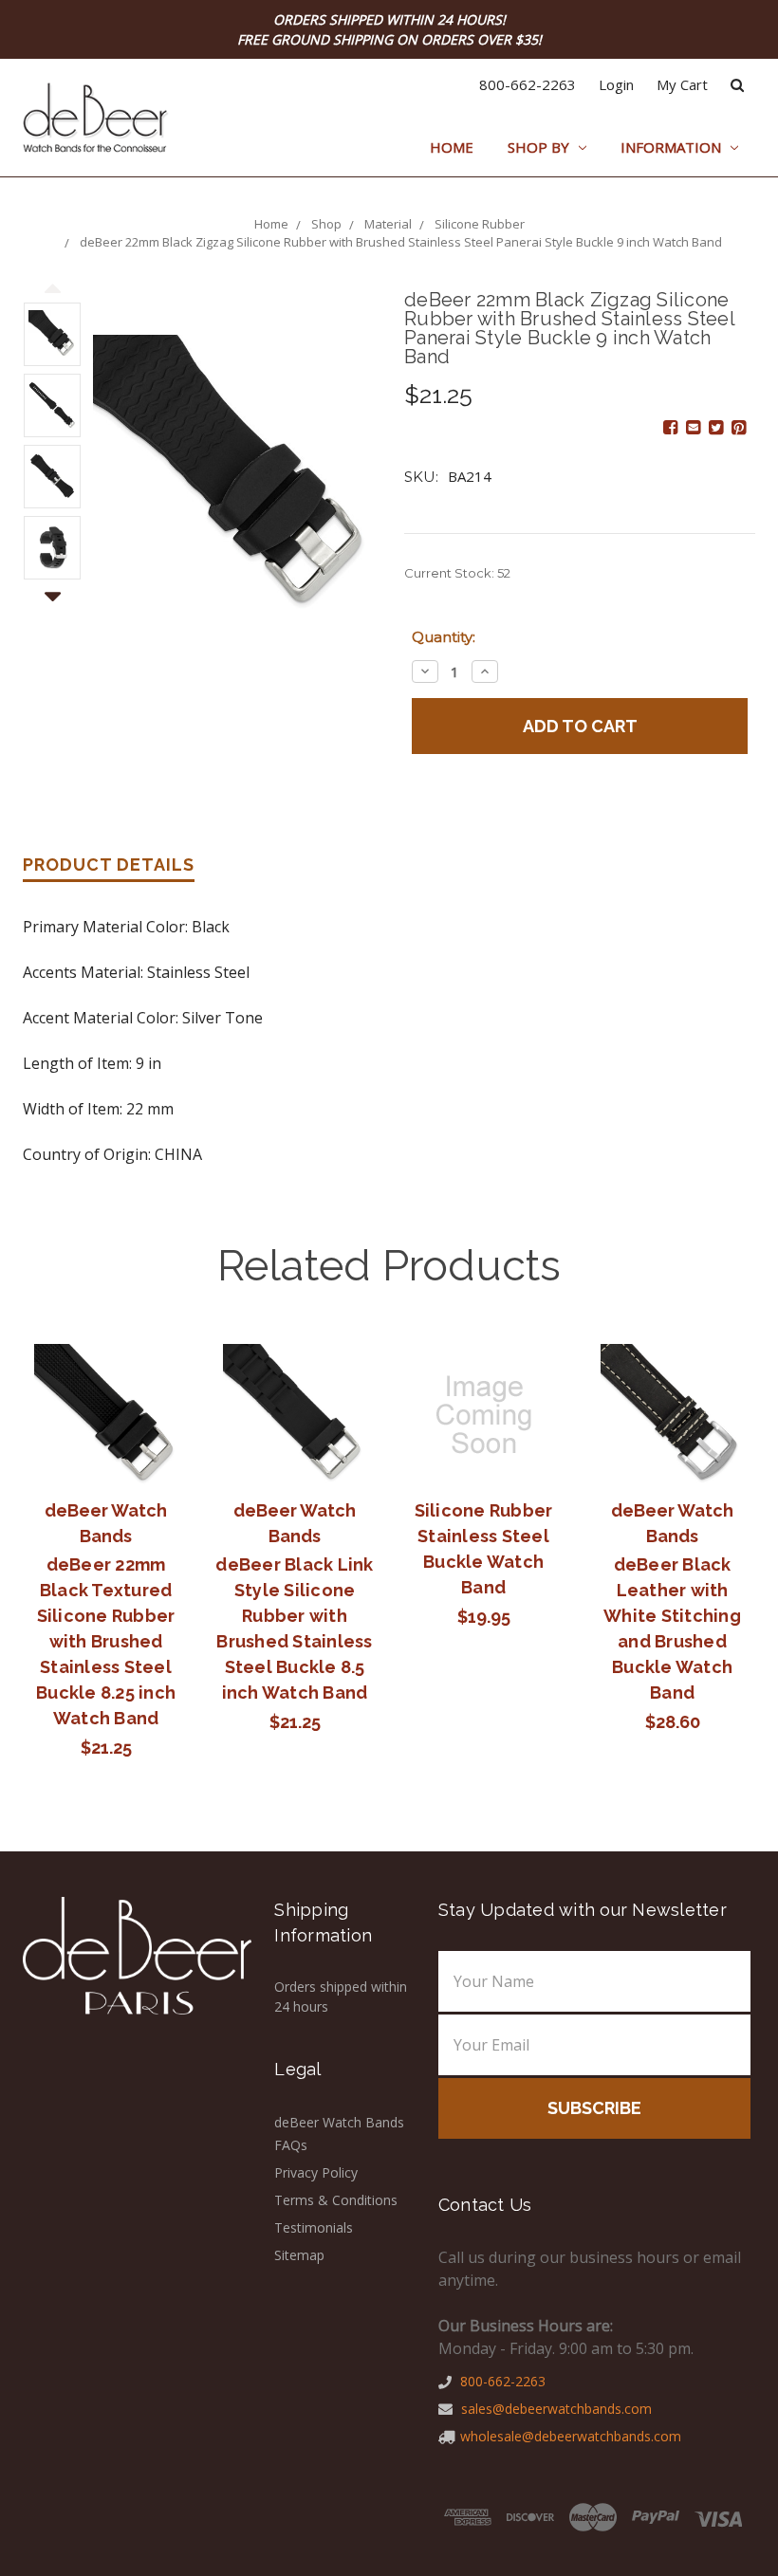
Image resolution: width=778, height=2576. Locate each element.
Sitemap (299, 2255)
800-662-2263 (528, 84)
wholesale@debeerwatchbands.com (571, 2436)
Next (52, 585)
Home (452, 147)
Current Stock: (457, 573)
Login (616, 84)
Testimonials (314, 2227)
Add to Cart (106, 1415)
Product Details (109, 865)
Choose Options (295, 1415)
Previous (52, 290)
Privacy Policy (316, 2172)
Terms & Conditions (336, 2200)
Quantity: (444, 637)
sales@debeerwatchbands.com (555, 2409)
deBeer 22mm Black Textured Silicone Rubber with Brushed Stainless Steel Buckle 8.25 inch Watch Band (106, 1641)
